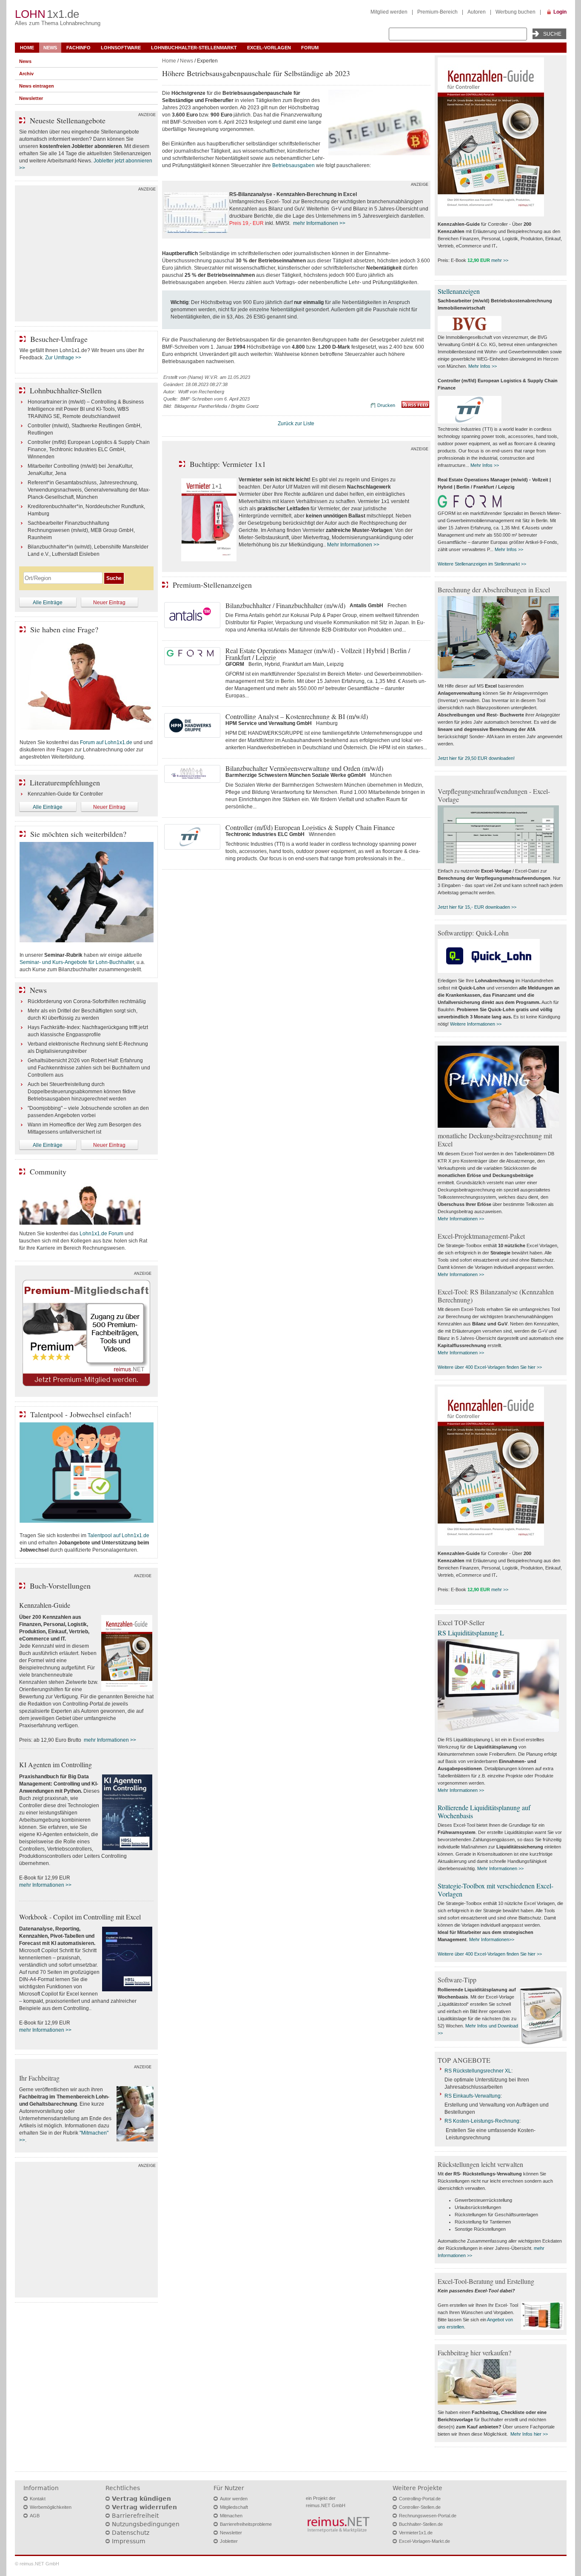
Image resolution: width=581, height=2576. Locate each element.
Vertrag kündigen (141, 2499)
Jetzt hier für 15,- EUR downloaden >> (477, 907)
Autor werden (234, 2499)
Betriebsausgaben (293, 165)
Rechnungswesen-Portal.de (428, 2516)
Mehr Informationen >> (353, 545)
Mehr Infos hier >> (529, 2434)
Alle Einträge (48, 603)
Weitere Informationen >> (476, 1024)
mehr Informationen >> (319, 223)
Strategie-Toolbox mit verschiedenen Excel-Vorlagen (496, 1890)
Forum (310, 48)
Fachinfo (78, 48)
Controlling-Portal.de (420, 2499)
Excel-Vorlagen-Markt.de (424, 2541)
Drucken (386, 405)
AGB (35, 2516)
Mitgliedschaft (234, 2507)
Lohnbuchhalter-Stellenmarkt (194, 48)
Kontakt (38, 2499)
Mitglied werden (389, 12)
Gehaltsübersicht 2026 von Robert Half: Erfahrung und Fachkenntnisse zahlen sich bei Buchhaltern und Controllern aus (89, 1068)
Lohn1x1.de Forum (101, 1234)
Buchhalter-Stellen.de (421, 2524)
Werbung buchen (515, 12)
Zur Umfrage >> (63, 358)
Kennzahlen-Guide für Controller (65, 794)
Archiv (26, 74)
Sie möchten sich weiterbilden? (78, 834)
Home (27, 48)
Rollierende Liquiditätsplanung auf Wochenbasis (484, 1811)
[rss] (415, 406)
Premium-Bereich (437, 12)
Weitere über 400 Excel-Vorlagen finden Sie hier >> (490, 1367)
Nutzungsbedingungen (146, 2524)
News (50, 48)
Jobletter (229, 2541)
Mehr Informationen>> (492, 1939)
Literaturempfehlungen (65, 782)
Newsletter (31, 98)
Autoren (477, 12)
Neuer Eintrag (109, 603)
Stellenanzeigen (459, 291)
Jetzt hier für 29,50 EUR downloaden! (476, 758)
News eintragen (37, 86)
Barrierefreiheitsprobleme (246, 2524)
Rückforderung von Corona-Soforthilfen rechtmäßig (87, 1001)
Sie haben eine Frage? (64, 629)
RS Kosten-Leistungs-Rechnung (482, 2121)
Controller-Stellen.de (420, 2507)
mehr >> (500, 260)
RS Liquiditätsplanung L (471, 1633)
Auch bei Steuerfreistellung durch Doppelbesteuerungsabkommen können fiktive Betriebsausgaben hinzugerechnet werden (82, 1092)
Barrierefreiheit (135, 2516)
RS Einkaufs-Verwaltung (473, 2096)
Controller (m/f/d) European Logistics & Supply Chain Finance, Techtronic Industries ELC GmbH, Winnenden (89, 449)
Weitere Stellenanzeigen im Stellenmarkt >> (482, 564)
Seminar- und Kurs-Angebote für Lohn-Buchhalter (77, 962)
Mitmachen (231, 2516)
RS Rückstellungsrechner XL (478, 2071)
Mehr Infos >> (483, 366)
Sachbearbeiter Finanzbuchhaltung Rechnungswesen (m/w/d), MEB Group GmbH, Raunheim (81, 530)
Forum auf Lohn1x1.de (106, 742)
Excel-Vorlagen (269, 48)
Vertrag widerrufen (144, 2507)
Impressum (129, 2541)
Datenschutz (131, 2533)
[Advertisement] (86, 256)
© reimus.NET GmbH (37, 2564)
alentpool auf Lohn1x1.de (120, 1535)
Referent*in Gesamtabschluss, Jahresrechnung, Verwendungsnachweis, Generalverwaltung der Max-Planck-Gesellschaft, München (89, 490)
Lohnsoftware (121, 48)
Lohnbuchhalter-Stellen (66, 390)
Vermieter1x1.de (416, 2533)
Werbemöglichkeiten (51, 2507)
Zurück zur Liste (296, 424)
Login (560, 12)
